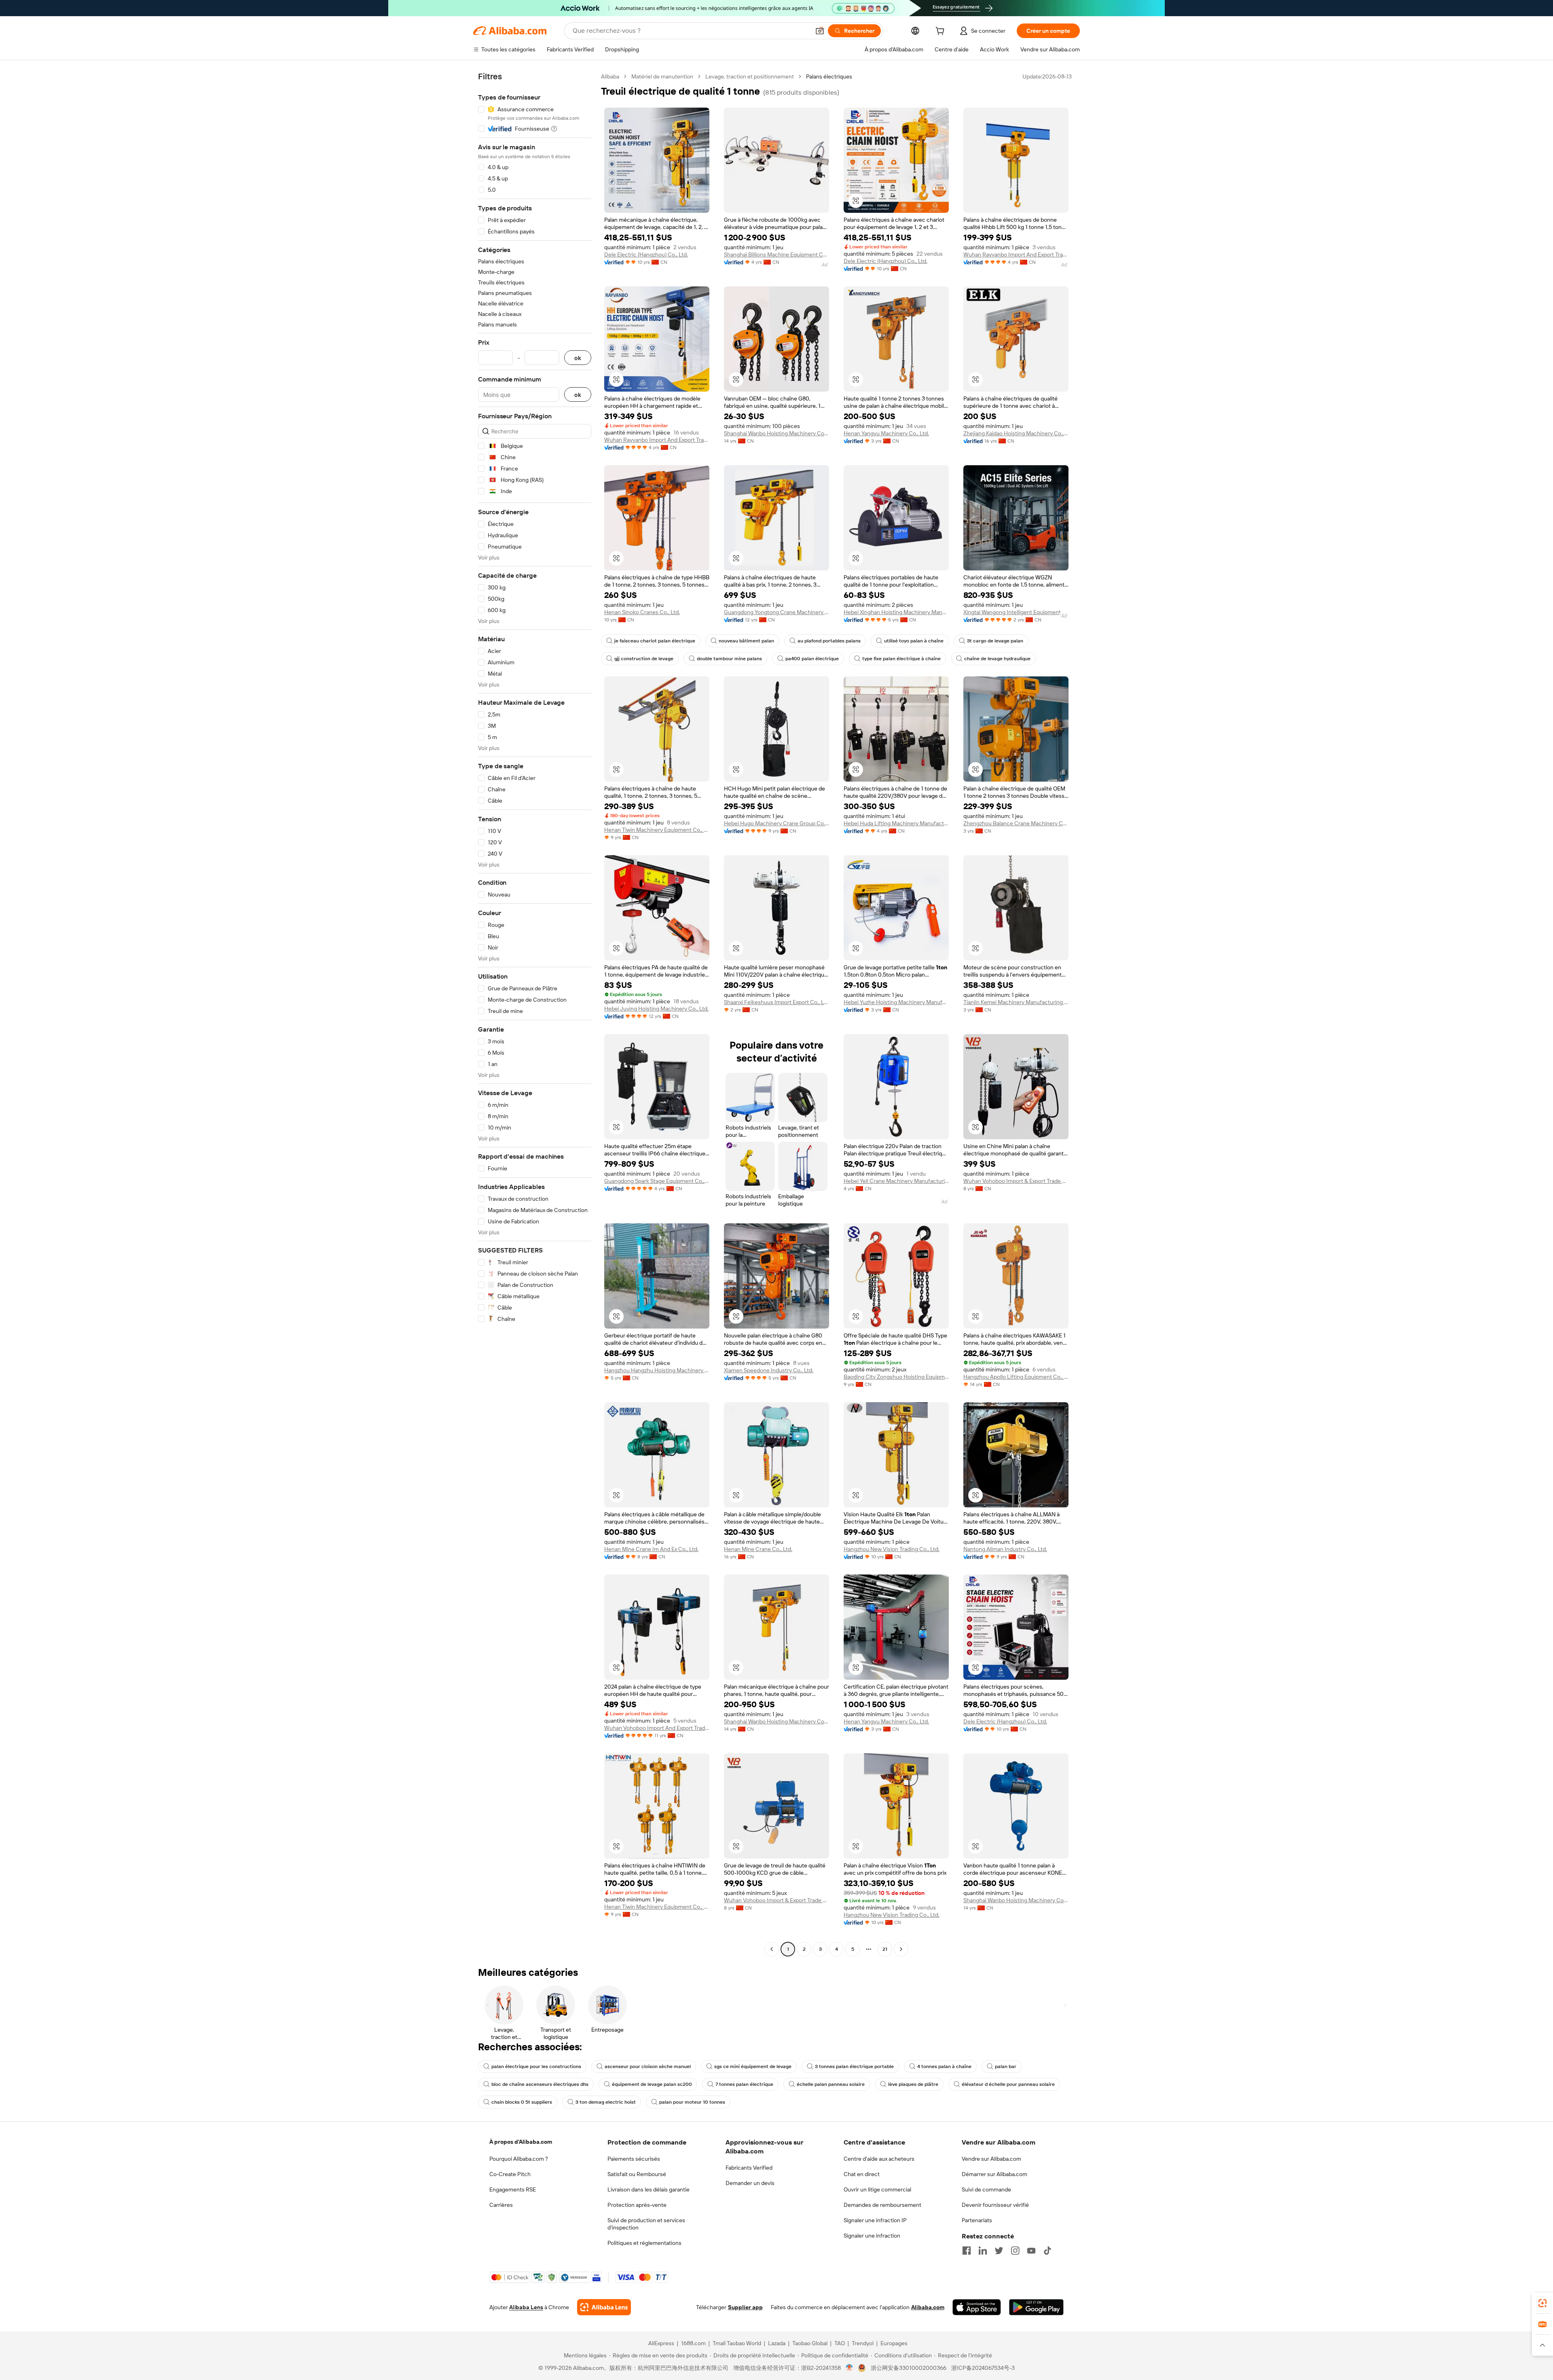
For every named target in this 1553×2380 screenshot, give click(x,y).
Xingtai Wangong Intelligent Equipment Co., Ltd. (1016, 612)
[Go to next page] (901, 1949)
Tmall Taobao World (737, 2343)
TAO (840, 2343)
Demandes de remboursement (882, 2205)
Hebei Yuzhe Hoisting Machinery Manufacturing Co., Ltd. (896, 1002)
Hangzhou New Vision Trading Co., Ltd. (892, 1549)
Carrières (501, 2205)
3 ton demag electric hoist (606, 2102)
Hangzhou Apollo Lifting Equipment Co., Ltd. (1016, 1377)
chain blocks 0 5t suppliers (522, 2102)
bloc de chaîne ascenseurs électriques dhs (540, 2084)
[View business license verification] (849, 2368)
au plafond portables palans (829, 641)
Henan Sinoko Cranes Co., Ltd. (642, 612)
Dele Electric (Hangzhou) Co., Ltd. (646, 254)
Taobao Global (810, 2343)
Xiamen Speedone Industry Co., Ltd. (769, 1370)
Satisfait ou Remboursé (637, 2174)
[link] (1542, 2303)
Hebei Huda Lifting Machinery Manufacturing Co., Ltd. (896, 823)
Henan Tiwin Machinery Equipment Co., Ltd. (657, 830)
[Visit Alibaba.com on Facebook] (967, 2251)
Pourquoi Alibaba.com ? (519, 2159)
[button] (820, 31)
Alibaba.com (928, 2307)
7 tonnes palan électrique (744, 2084)
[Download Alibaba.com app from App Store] (977, 2307)
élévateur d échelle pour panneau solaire (1008, 2084)
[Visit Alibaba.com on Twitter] (999, 2251)
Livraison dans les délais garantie (648, 2189)
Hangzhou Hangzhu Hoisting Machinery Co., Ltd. (657, 1370)
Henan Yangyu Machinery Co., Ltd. (886, 433)
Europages (894, 2343)
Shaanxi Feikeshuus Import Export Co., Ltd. (776, 1002)
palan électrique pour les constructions (536, 2066)
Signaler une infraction (872, 2236)
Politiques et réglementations (644, 2243)
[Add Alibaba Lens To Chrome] (604, 2307)
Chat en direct (862, 2174)
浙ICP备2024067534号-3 (983, 2368)
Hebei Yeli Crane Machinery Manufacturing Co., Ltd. (896, 1181)
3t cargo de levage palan (995, 641)
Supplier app (745, 2307)
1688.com (693, 2343)
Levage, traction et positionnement (750, 76)
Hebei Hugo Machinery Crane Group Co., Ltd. (776, 823)
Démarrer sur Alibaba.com (994, 2174)
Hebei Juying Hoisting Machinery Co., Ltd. (656, 1009)
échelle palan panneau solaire (831, 2084)
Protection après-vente (637, 2205)
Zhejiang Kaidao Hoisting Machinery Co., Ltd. (1016, 433)
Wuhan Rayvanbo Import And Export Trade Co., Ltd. (1016, 254)
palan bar (1006, 2066)
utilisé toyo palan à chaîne (914, 641)
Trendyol (863, 2343)
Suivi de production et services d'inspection (646, 2224)
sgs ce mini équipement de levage (753, 2066)
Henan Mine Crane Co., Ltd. (758, 1549)
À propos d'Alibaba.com (521, 2142)
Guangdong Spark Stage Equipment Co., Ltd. (657, 1181)
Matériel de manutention (662, 76)
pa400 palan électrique (812, 659)
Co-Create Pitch (510, 2174)
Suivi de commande (986, 2189)
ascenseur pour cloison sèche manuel (648, 2066)
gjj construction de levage (644, 659)
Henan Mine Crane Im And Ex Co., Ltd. (651, 1549)
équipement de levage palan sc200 (652, 2084)
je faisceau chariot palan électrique (655, 641)
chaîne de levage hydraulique (997, 659)
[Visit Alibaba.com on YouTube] (1031, 2251)
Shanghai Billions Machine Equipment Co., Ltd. (776, 254)
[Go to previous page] (772, 1949)
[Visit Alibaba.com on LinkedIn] (983, 2251)
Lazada (777, 2343)
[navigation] (535, 1014)
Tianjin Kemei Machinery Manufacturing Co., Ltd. (1016, 1002)
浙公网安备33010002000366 (909, 2368)
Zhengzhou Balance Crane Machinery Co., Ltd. (1016, 823)
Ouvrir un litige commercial (877, 2189)
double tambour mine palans (729, 659)
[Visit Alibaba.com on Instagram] (1015, 2251)
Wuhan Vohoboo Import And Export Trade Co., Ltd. (657, 1728)
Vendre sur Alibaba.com (991, 2159)
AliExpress (661, 2343)
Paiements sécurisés (634, 2159)
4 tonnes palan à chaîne (944, 2066)
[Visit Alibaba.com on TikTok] (1047, 2251)
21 (885, 1949)
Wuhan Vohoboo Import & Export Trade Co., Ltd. (1016, 1181)
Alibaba (610, 76)
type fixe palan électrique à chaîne (901, 659)
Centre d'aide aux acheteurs (879, 2159)
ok (578, 358)
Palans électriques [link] (829, 76)
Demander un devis (750, 2183)
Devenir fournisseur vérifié (995, 2205)
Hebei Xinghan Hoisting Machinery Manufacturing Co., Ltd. (896, 612)
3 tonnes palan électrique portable (854, 2066)
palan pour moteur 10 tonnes (692, 2102)
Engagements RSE (513, 2189)
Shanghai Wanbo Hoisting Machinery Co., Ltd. (776, 433)
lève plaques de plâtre (913, 2084)
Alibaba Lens (526, 2307)
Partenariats (977, 2220)
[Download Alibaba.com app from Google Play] (1036, 2307)
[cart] (942, 32)
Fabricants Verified (749, 2168)
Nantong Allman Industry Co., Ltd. (1005, 1549)
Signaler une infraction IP (875, 2220)
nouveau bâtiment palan (746, 641)
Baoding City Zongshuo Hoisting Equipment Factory (896, 1377)
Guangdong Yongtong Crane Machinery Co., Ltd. (776, 612)
